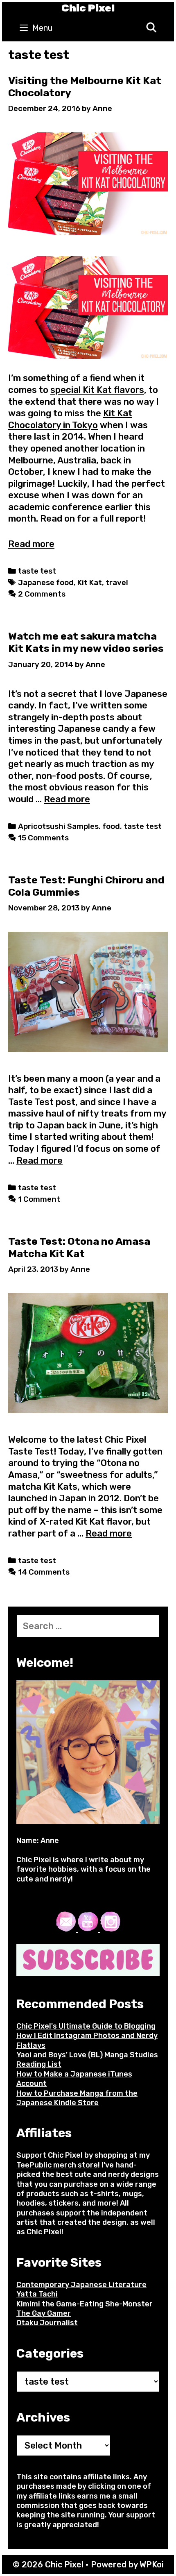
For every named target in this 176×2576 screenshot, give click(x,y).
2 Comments (42, 594)
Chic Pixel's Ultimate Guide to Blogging (86, 2026)
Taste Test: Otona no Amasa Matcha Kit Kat (79, 1247)
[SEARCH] (151, 28)
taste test (37, 571)
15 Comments (43, 838)
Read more (31, 544)
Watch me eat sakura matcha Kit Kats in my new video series (86, 642)
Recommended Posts (80, 2004)
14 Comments (44, 1572)
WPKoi (152, 2565)
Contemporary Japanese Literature (81, 2285)
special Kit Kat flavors (97, 390)
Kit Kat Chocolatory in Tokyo (70, 419)
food (111, 826)
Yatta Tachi (37, 2294)
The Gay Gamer (44, 2313)
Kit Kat (90, 583)
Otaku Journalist (47, 2323)
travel (117, 583)
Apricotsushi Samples (58, 826)
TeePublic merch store (57, 2165)
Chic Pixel (88, 8)
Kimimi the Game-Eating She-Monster (85, 2304)
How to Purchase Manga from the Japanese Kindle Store (77, 2098)
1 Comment (39, 1199)
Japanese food (46, 583)
